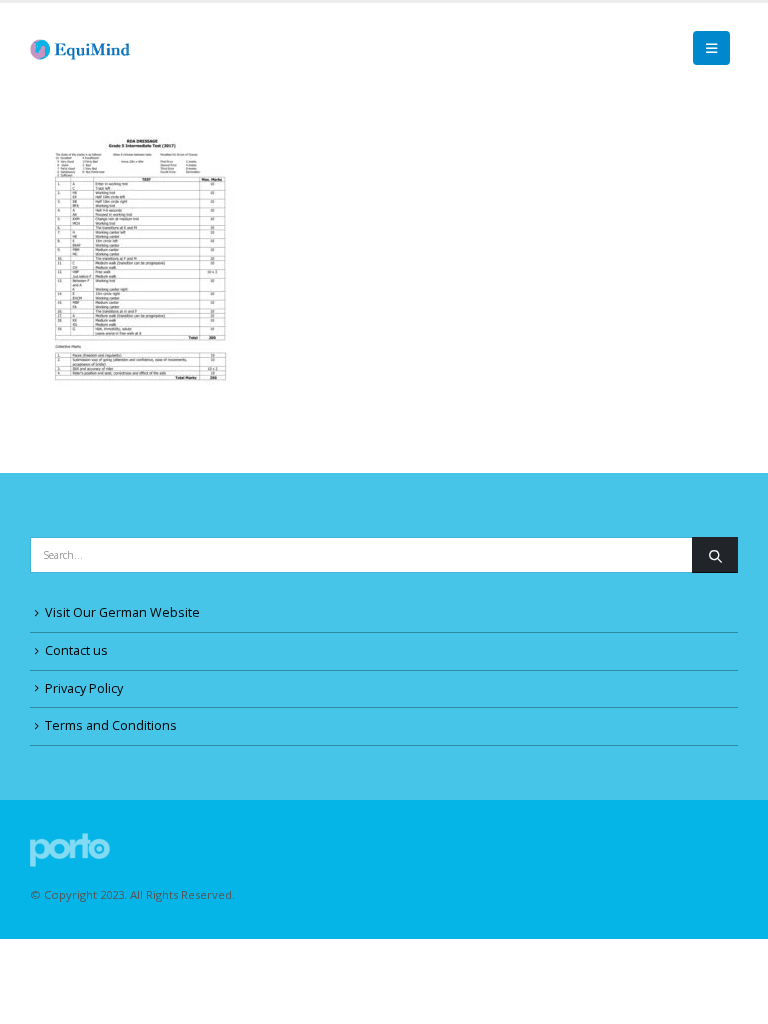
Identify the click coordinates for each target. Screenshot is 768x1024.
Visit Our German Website (122, 612)
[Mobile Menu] (711, 48)
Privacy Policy (84, 688)
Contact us (76, 650)
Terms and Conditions (111, 725)
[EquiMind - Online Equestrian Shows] (85, 48)
